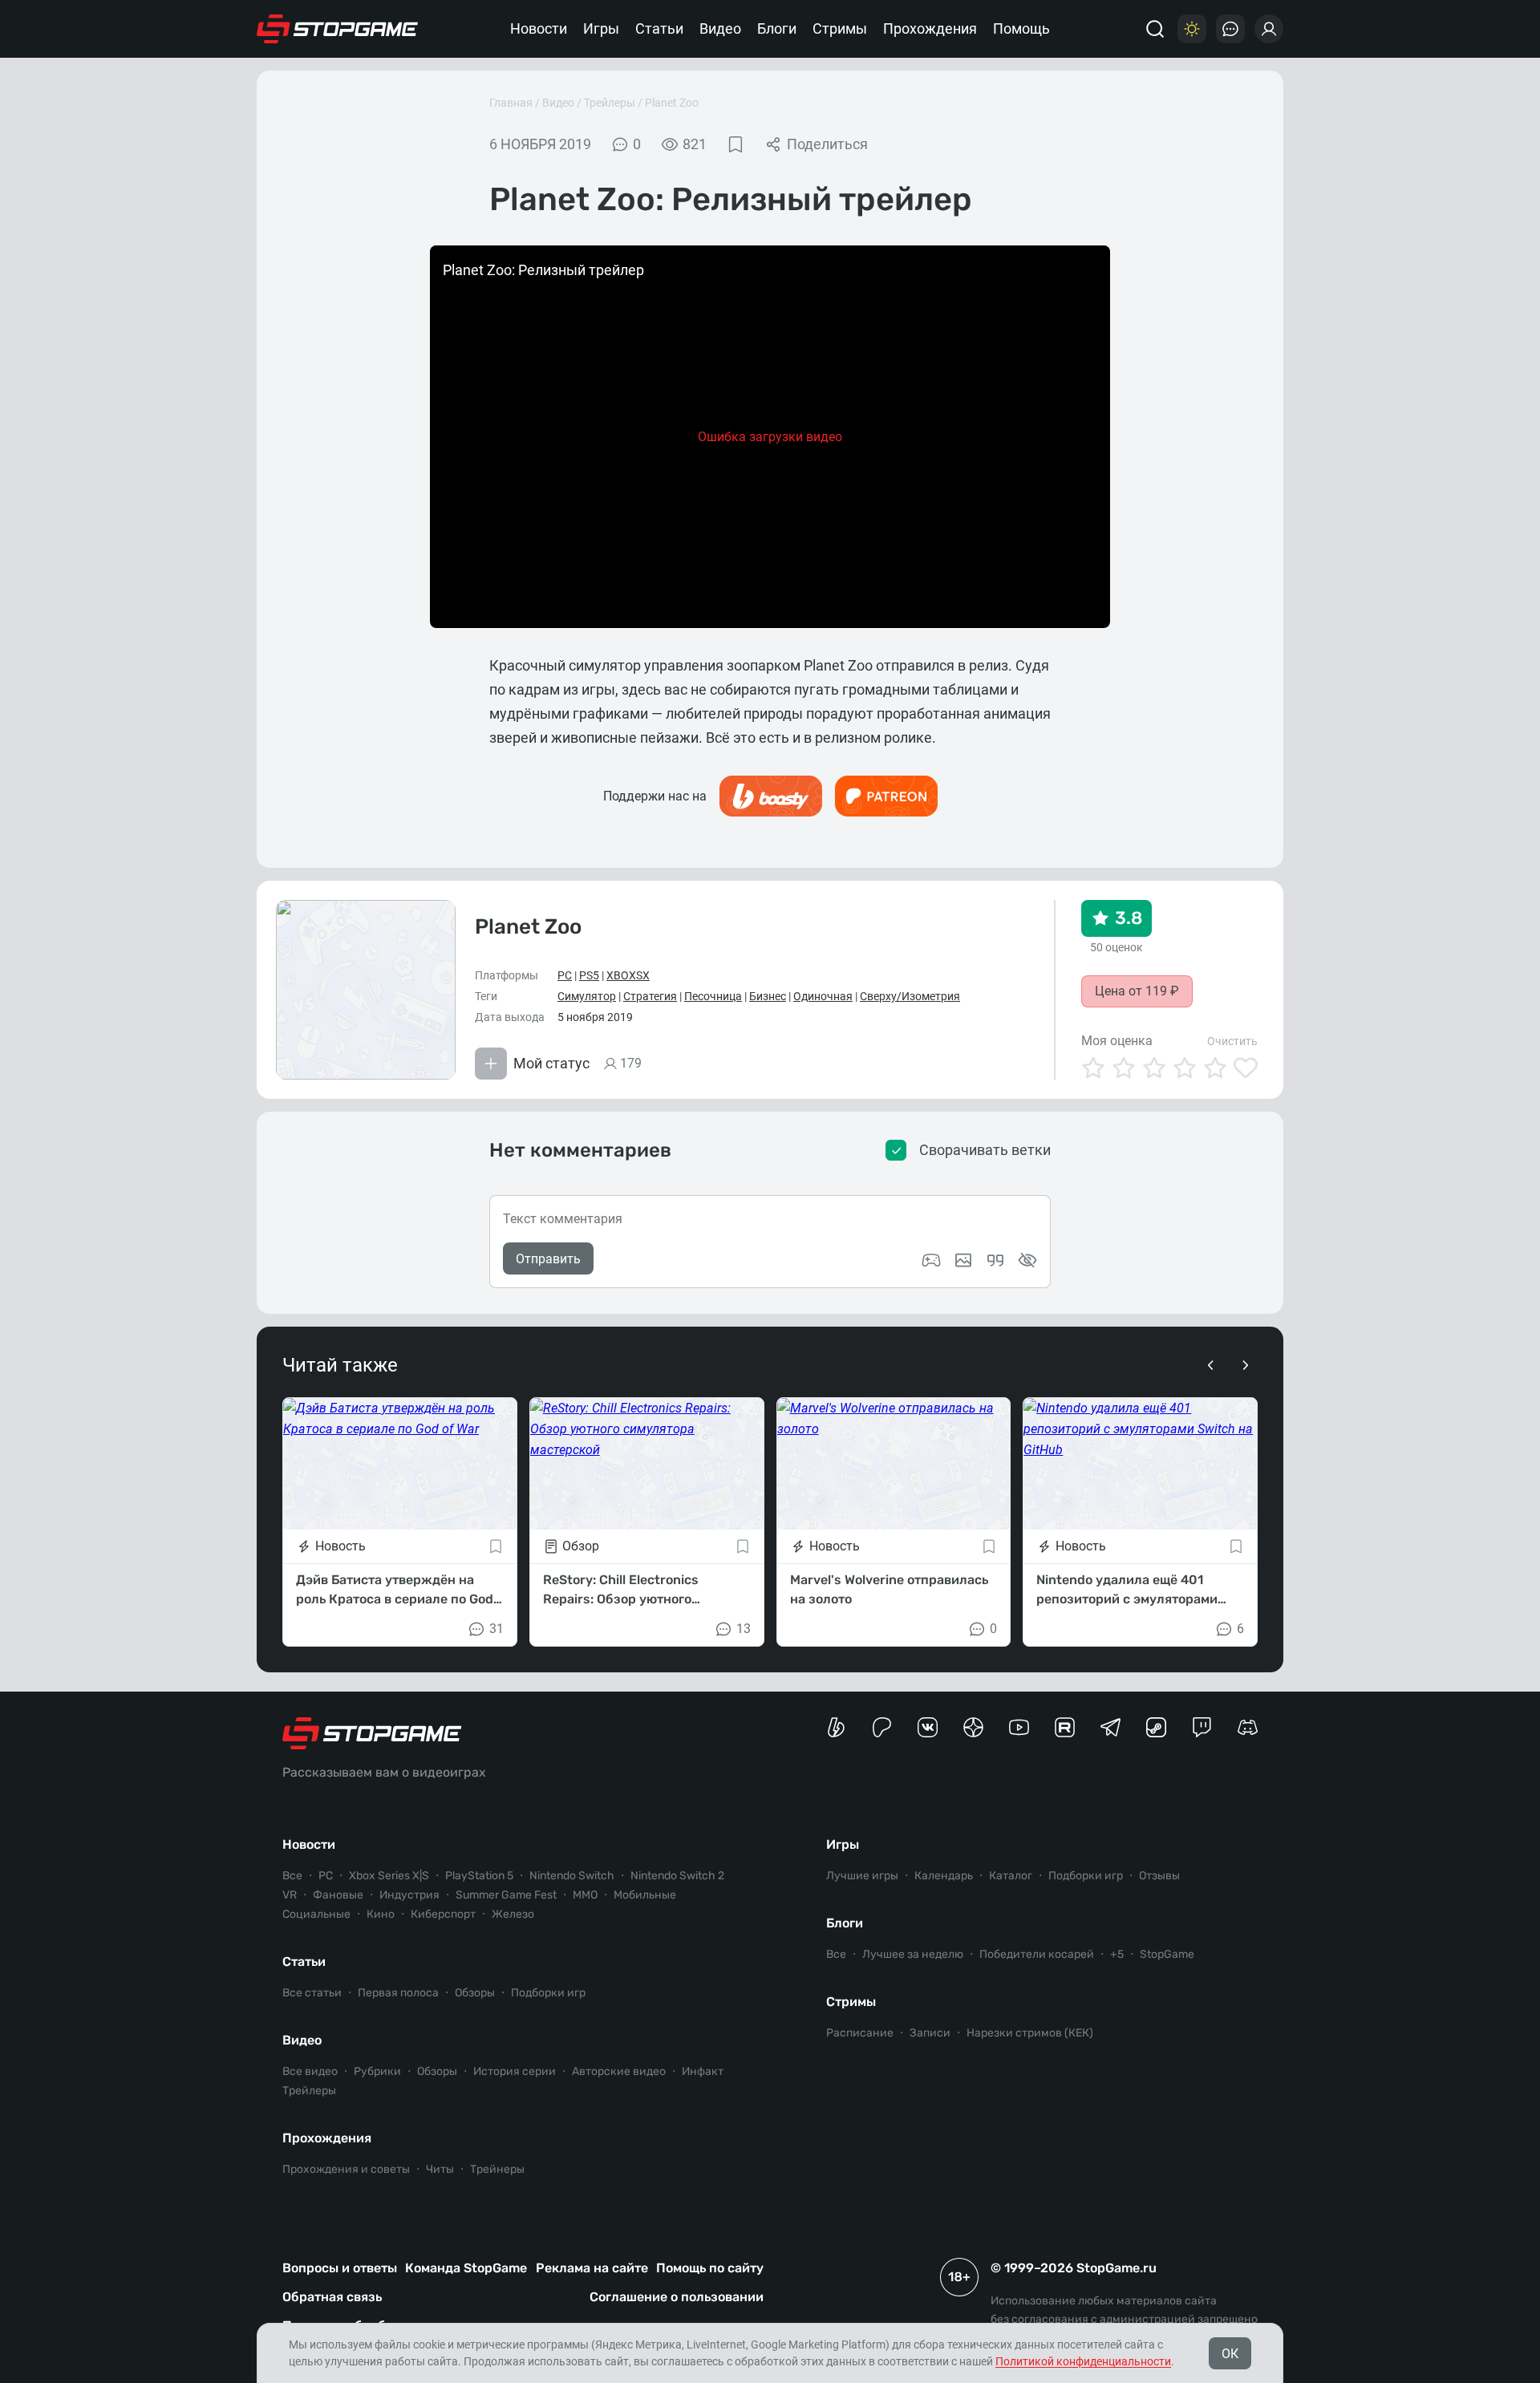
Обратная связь (332, 2297)
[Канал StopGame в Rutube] (1065, 1727)
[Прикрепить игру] (931, 1260)
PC (565, 975)
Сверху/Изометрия (910, 996)
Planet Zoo (672, 103)
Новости (539, 28)
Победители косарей (1037, 1954)
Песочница (713, 996)
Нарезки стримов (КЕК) (1030, 2033)
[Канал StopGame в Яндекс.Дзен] (973, 1727)
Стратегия (650, 996)
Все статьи (312, 1993)
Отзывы (1159, 1876)
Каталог (1011, 1876)
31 (496, 1629)
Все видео (310, 2071)
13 (744, 1629)
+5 (1117, 1954)
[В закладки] (736, 144)
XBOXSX (628, 975)
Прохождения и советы (346, 2169)
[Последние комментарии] (1230, 29)
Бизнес (768, 996)
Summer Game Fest (506, 1895)
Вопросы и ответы (340, 2268)
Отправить (548, 1259)
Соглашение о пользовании (677, 2297)
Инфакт (703, 2071)
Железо (513, 1914)
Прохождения (930, 28)
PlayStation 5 (479, 1876)
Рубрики (377, 2071)
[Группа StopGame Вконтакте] (928, 1727)
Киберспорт (443, 1914)
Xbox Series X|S (389, 1876)
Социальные (316, 1914)
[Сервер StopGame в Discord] (1248, 1727)
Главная (511, 103)
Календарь (944, 1876)
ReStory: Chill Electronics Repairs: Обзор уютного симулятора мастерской (621, 1591)
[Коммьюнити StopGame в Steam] (1156, 1727)
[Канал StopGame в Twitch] (1202, 1727)
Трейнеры (497, 2169)
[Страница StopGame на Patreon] (882, 1727)
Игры (601, 28)
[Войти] (1269, 29)
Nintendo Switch (572, 1876)
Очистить (1232, 1041)
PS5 (589, 975)
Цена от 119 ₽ (1137, 991)
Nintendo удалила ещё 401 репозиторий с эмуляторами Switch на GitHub (1127, 1591)
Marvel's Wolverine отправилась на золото (889, 1589)
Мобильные (645, 1895)
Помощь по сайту (710, 2268)
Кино (381, 1914)
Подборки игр (548, 1993)
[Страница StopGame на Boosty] (836, 1727)
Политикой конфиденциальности (1083, 2361)
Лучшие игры (862, 1876)
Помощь (1021, 28)
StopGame (1167, 1954)
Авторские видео (619, 2071)
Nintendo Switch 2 (677, 1876)
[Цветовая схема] (1192, 29)
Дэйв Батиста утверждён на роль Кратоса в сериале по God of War (395, 1591)
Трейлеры (610, 103)
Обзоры (475, 1993)
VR (290, 1895)
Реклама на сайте (592, 2268)
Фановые (338, 1895)
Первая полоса (398, 1993)
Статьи (659, 28)
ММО (585, 1895)
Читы (440, 2169)
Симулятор (587, 996)
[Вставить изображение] (963, 1260)
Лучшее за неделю (913, 1954)
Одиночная (823, 996)
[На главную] (338, 29)
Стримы (840, 28)
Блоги (777, 28)
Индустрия (409, 1895)
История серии (515, 2071)
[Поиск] (1155, 29)
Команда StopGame (466, 2268)
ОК (1230, 2354)
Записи (930, 2033)
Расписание (860, 2033)
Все (292, 1876)
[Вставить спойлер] (1027, 1260)
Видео (720, 28)
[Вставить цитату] (995, 1260)
